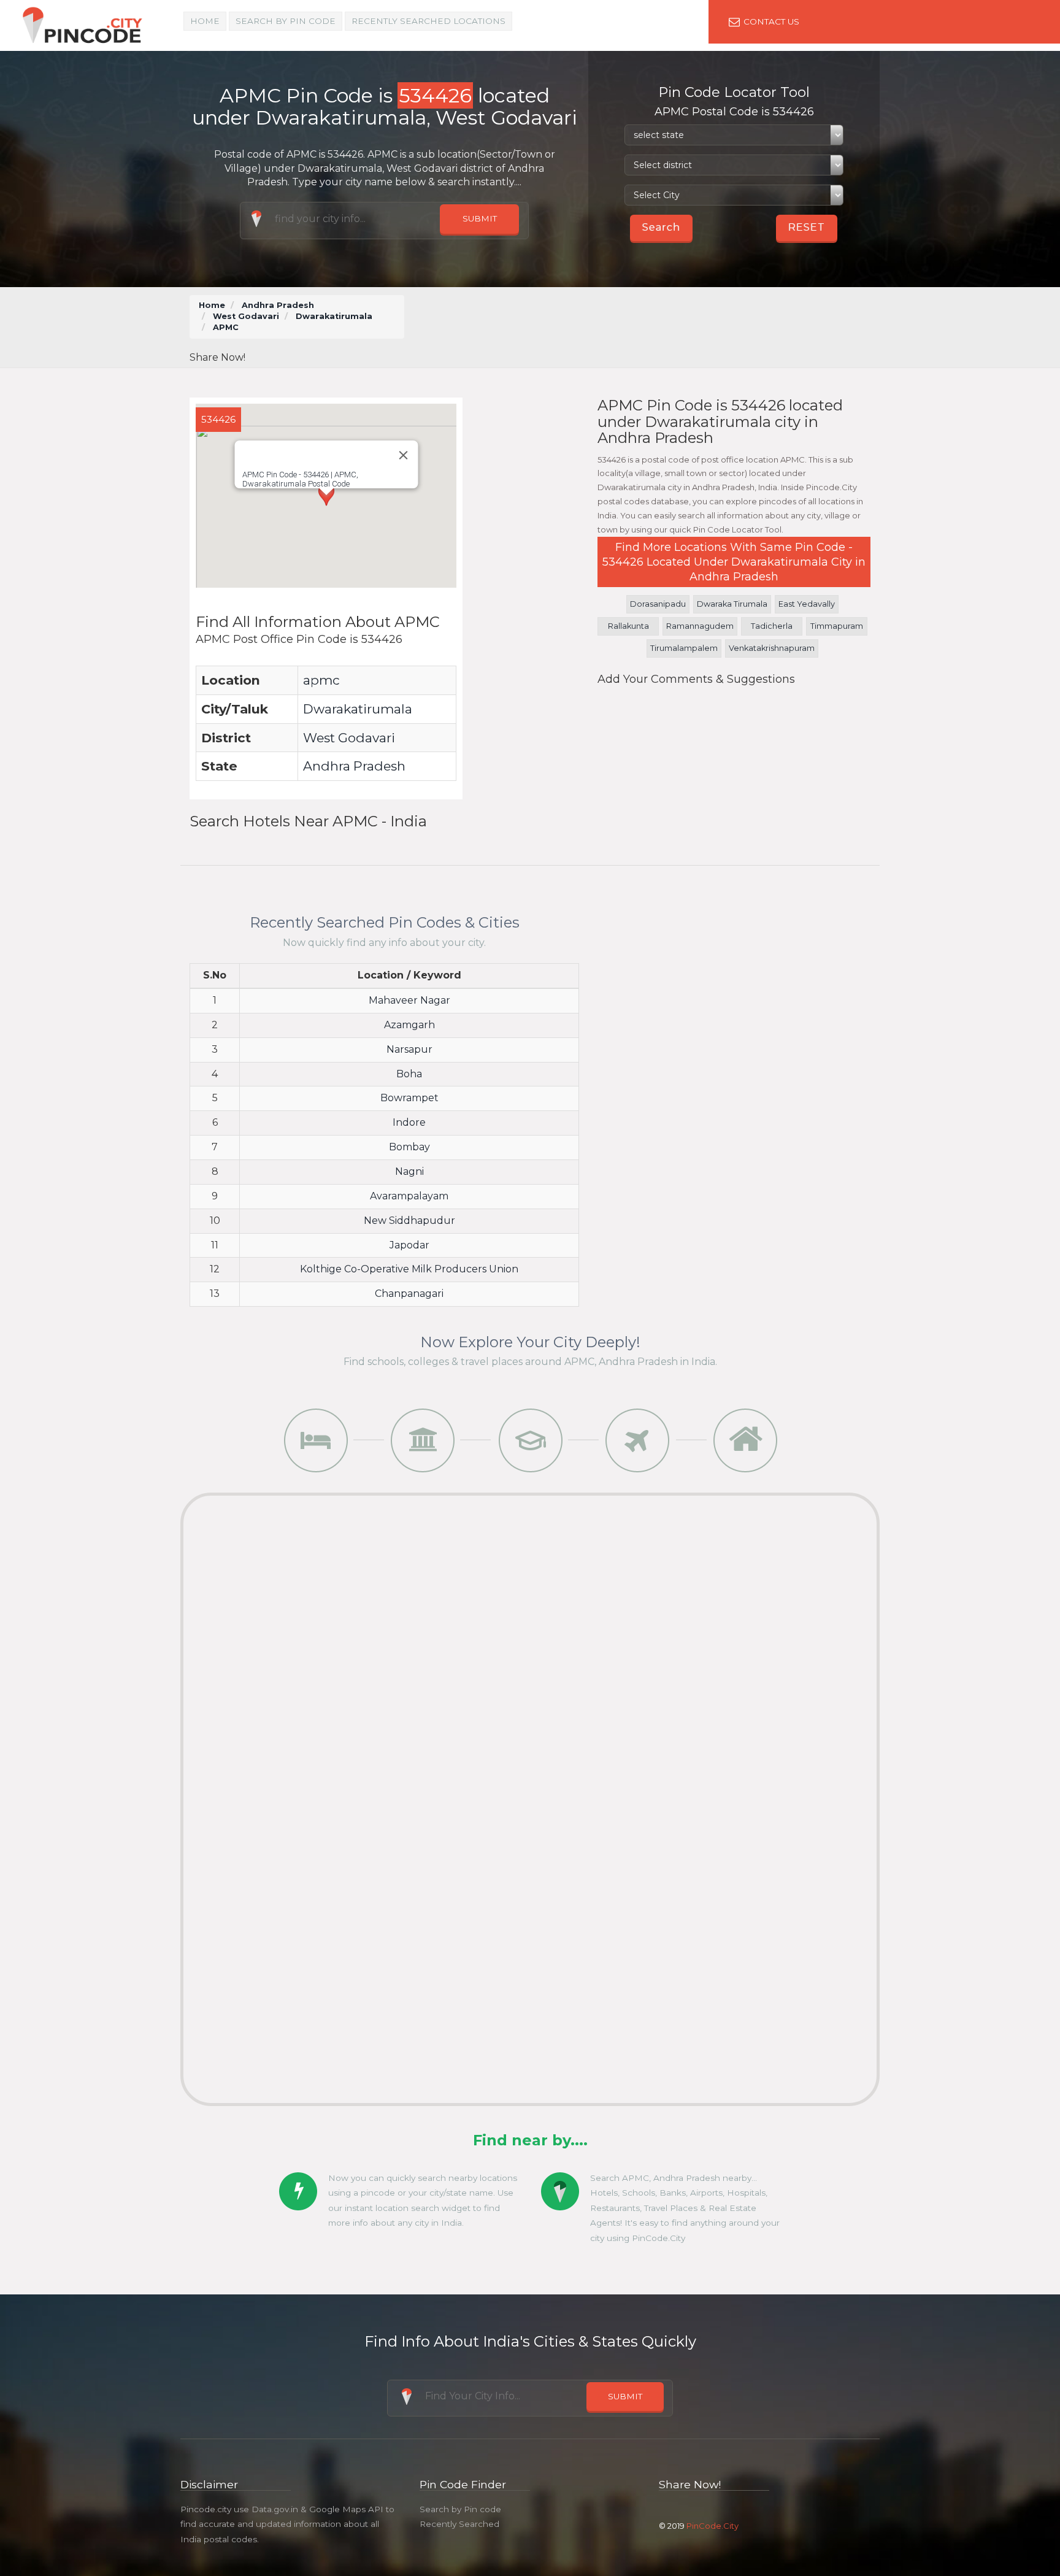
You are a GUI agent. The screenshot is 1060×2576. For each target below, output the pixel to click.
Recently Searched (459, 2524)
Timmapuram (837, 626)
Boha (409, 1074)
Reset (807, 227)
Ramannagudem (700, 626)
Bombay (409, 1147)
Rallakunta (628, 626)
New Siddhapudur (409, 1221)
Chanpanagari (409, 1294)
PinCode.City (712, 2526)
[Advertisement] (646, 323)
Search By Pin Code (286, 21)
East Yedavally (807, 604)
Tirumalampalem (684, 648)
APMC (226, 327)
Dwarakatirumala (334, 316)
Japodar (409, 1245)
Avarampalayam (409, 1196)
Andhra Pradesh (278, 305)
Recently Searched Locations (428, 21)
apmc (321, 680)
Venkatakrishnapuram (772, 648)
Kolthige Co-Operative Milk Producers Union (409, 1269)
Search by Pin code (460, 2509)
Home (205, 21)
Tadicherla (772, 626)
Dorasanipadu (658, 604)
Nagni (409, 1171)
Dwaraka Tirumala (732, 604)
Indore (409, 1122)
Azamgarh (409, 1025)
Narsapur (409, 1049)
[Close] (403, 455)
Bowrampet (409, 1098)
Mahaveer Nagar (409, 1000)
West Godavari (246, 316)
